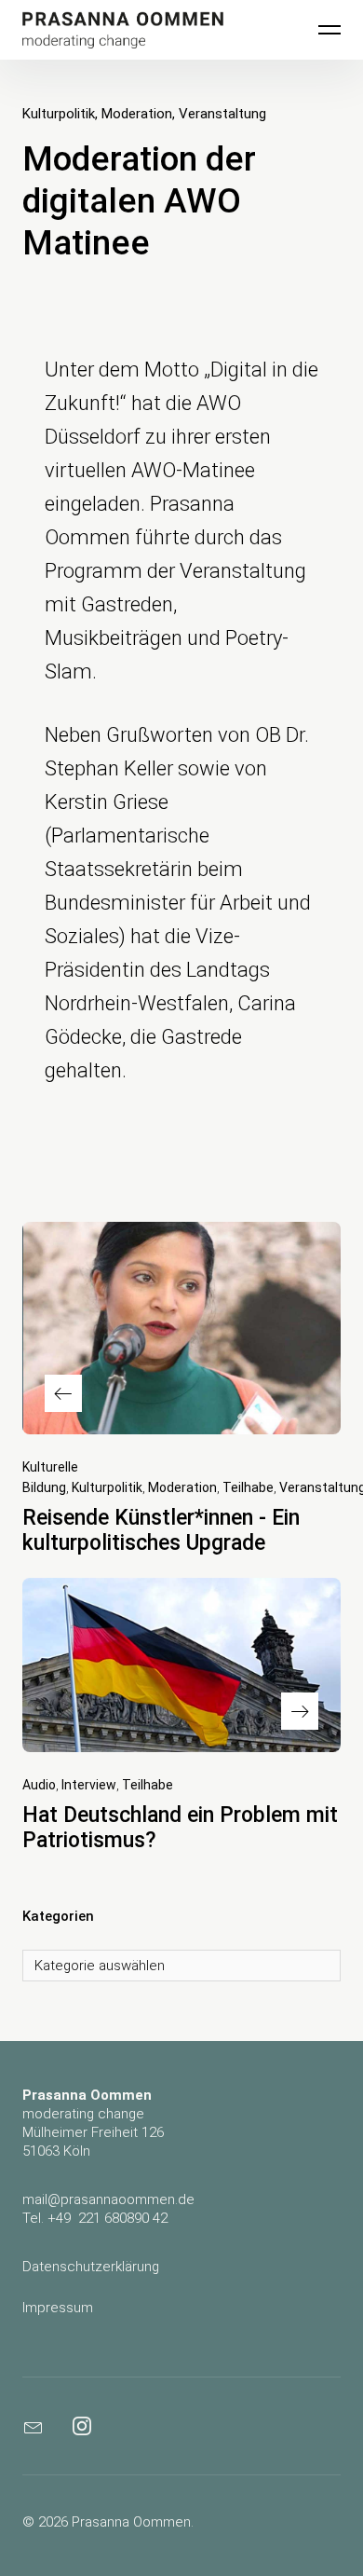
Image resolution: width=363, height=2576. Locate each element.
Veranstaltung (222, 114)
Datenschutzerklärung (91, 2267)
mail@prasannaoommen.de (108, 2199)
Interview (89, 1785)
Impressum (58, 2308)
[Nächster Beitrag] (181, 1665)
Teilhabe (248, 1487)
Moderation (137, 114)
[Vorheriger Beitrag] (181, 1328)
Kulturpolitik (59, 114)
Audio (39, 1785)
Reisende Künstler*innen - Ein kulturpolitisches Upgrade (161, 1530)
